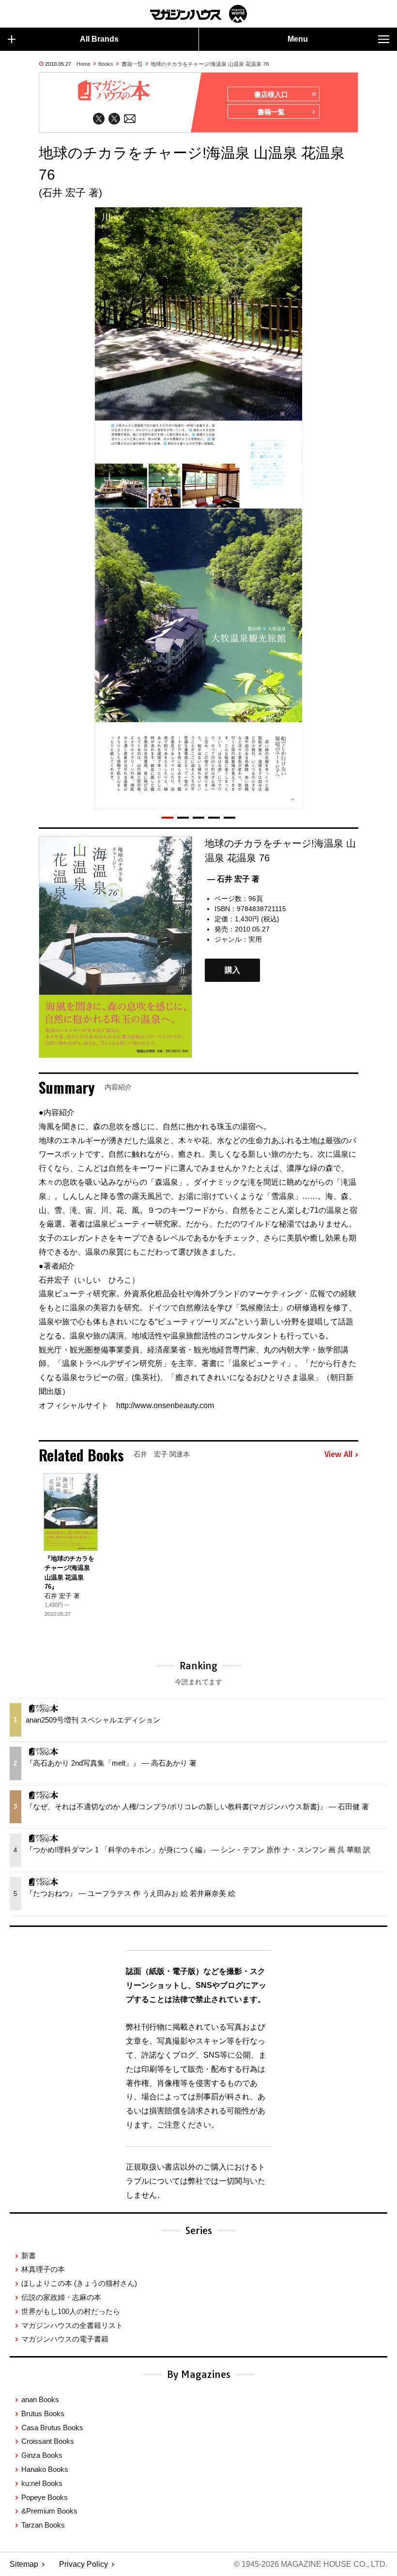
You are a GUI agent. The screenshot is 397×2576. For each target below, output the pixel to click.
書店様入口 (271, 94)
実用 (255, 939)
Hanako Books (45, 2469)
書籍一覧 (132, 64)
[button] (168, 818)
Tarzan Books (43, 2525)
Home (84, 64)
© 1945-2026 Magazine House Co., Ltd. (311, 2564)
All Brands (99, 39)
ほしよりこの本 (79, 2283)
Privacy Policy (84, 2564)
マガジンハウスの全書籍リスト (72, 2325)
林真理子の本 (43, 2269)
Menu (298, 39)
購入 (232, 970)
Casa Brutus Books (52, 2428)
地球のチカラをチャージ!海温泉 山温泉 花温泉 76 (210, 64)
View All (338, 1455)
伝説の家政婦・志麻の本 (61, 2297)
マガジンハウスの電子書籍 (65, 2339)
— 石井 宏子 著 (233, 879)
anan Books (40, 2399)
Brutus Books (43, 2413)
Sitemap (24, 2564)
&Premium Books (49, 2511)
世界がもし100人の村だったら (71, 2311)
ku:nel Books (42, 2483)
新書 (29, 2256)
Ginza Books (42, 2455)
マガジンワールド (198, 14)
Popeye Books (45, 2497)
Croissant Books (48, 2441)
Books (106, 64)
